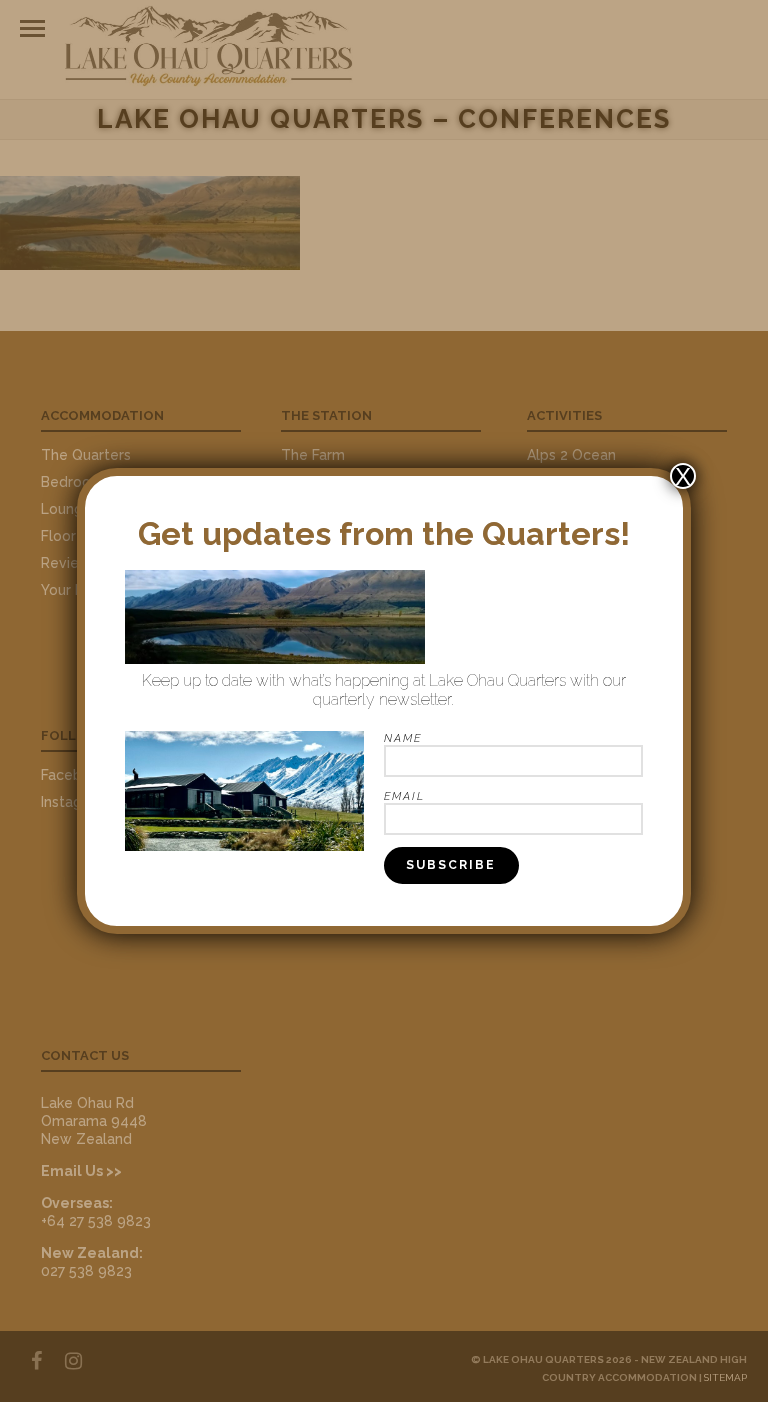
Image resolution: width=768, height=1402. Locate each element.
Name (403, 738)
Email (404, 796)
